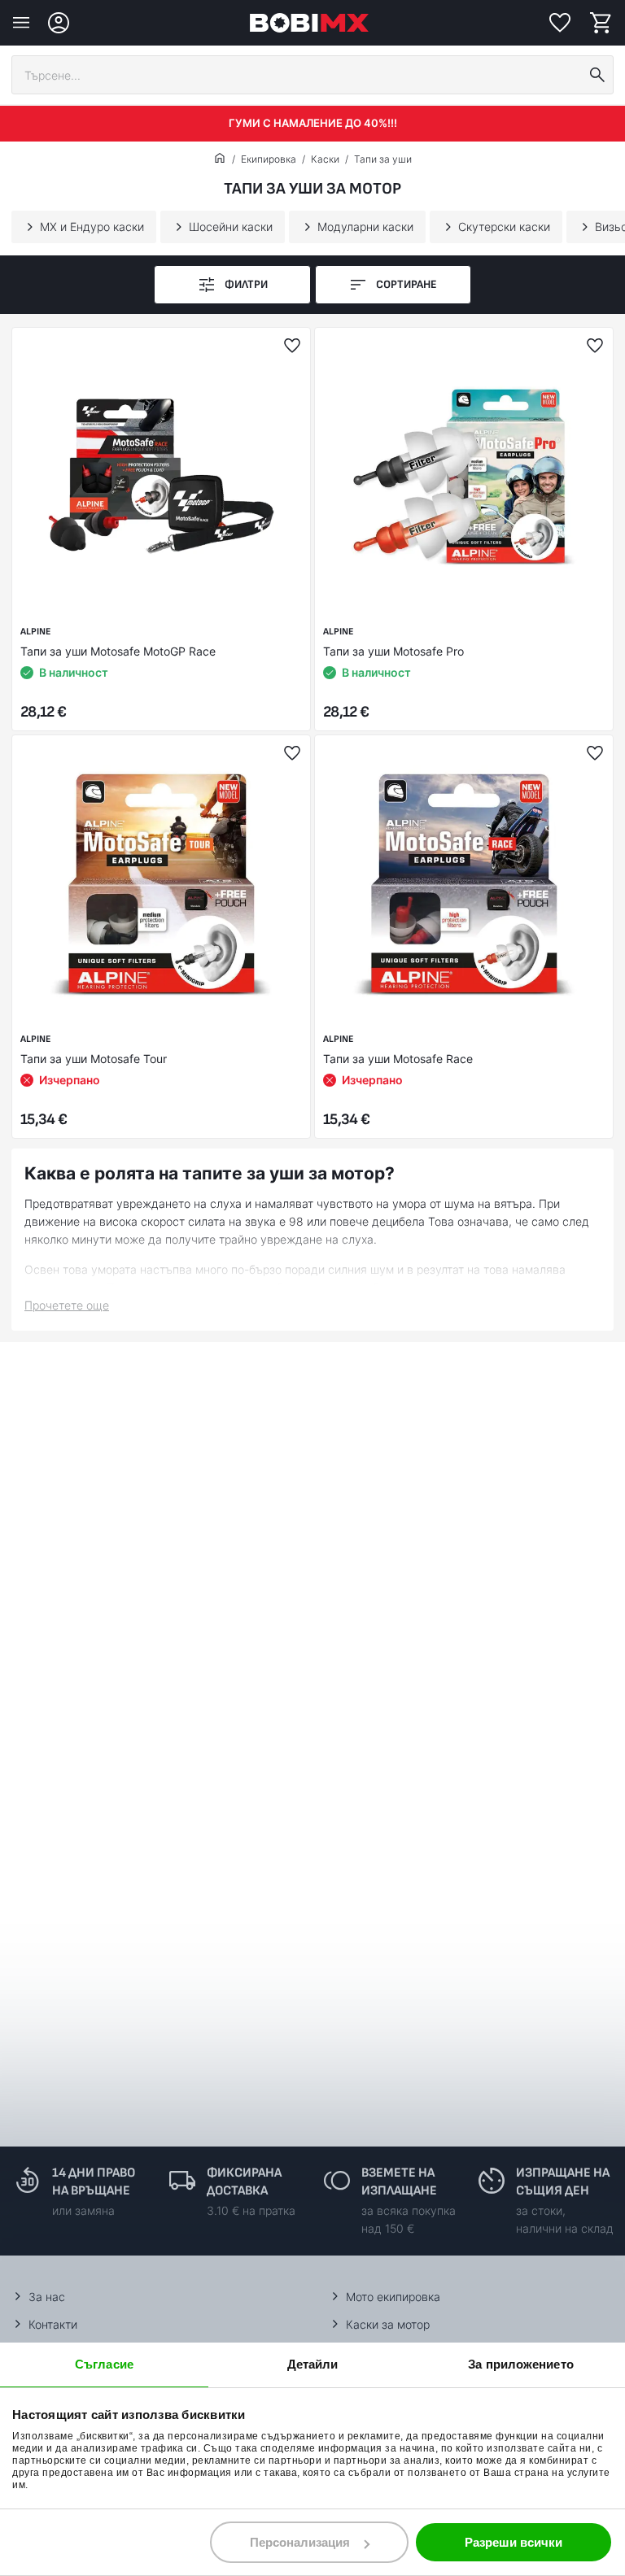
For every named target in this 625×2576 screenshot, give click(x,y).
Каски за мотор (388, 2324)
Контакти (53, 2324)
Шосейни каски (231, 227)
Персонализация (300, 2542)
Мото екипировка (393, 2297)
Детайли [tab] (313, 2364)
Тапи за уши (383, 159)
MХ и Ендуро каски (92, 227)
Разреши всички (514, 2542)
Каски (325, 159)
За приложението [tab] (521, 2364)
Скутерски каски (504, 227)
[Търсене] (597, 75)
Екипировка (269, 159)
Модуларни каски (365, 227)
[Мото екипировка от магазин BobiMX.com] (220, 159)
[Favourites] (560, 23)
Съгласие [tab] (104, 2364)
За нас (47, 2297)
